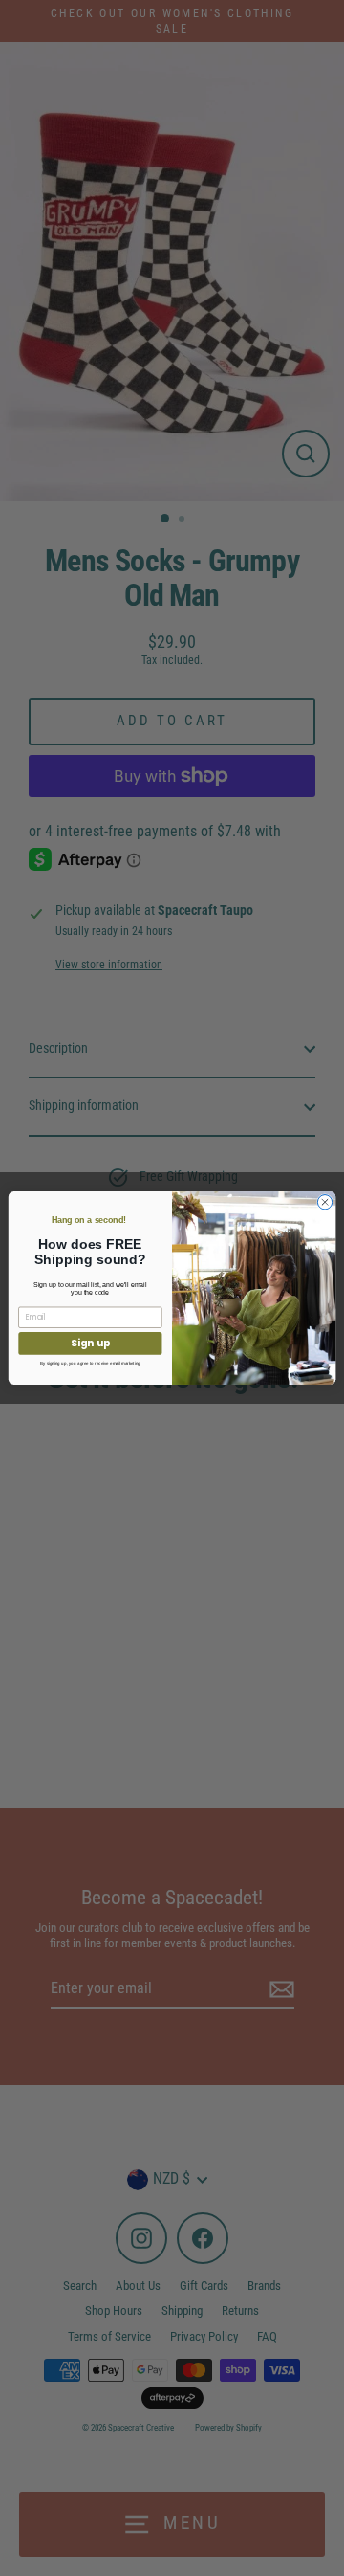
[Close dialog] (324, 1202)
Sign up (90, 1343)
